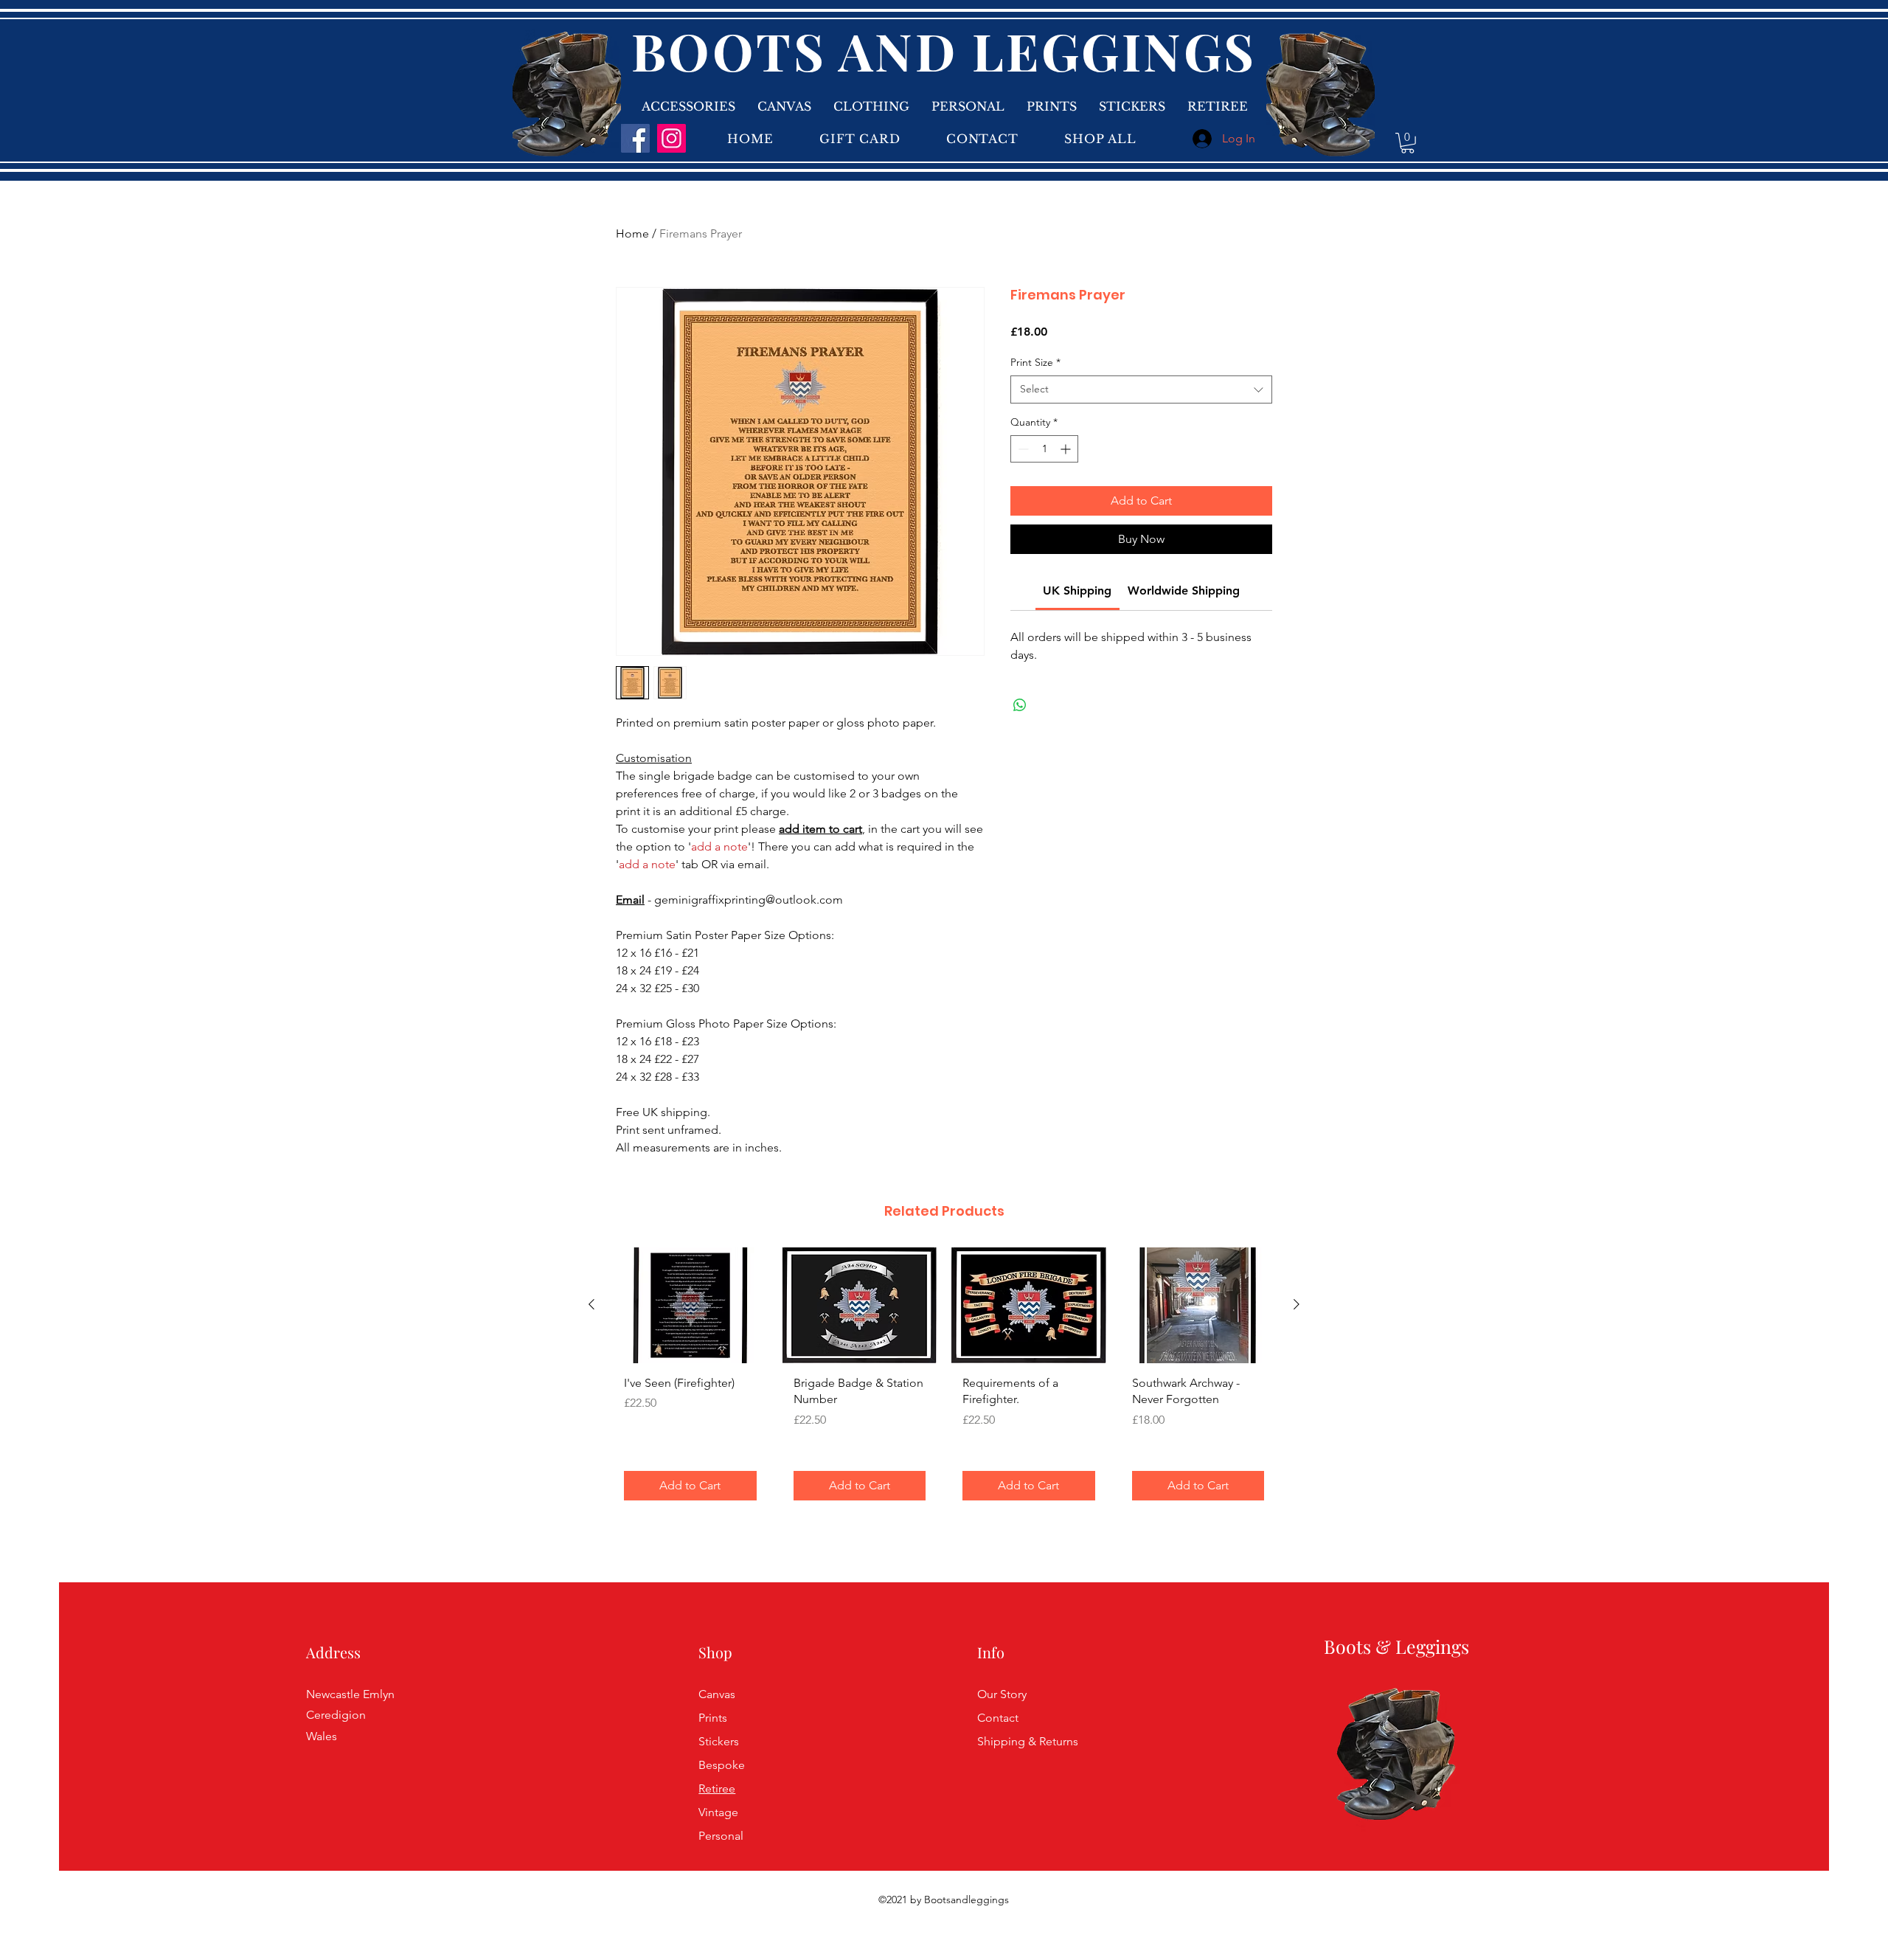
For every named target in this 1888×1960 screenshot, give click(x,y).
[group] (944, 1379)
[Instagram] (671, 138)
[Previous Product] (591, 1304)
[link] (1408, 143)
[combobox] (1141, 389)
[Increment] (1067, 449)
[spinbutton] (1044, 449)
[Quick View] (690, 1305)
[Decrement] (1022, 449)
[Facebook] (635, 138)
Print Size (1035, 362)
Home (632, 233)
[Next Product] (1297, 1304)
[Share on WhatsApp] (1020, 705)
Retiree (717, 1788)
